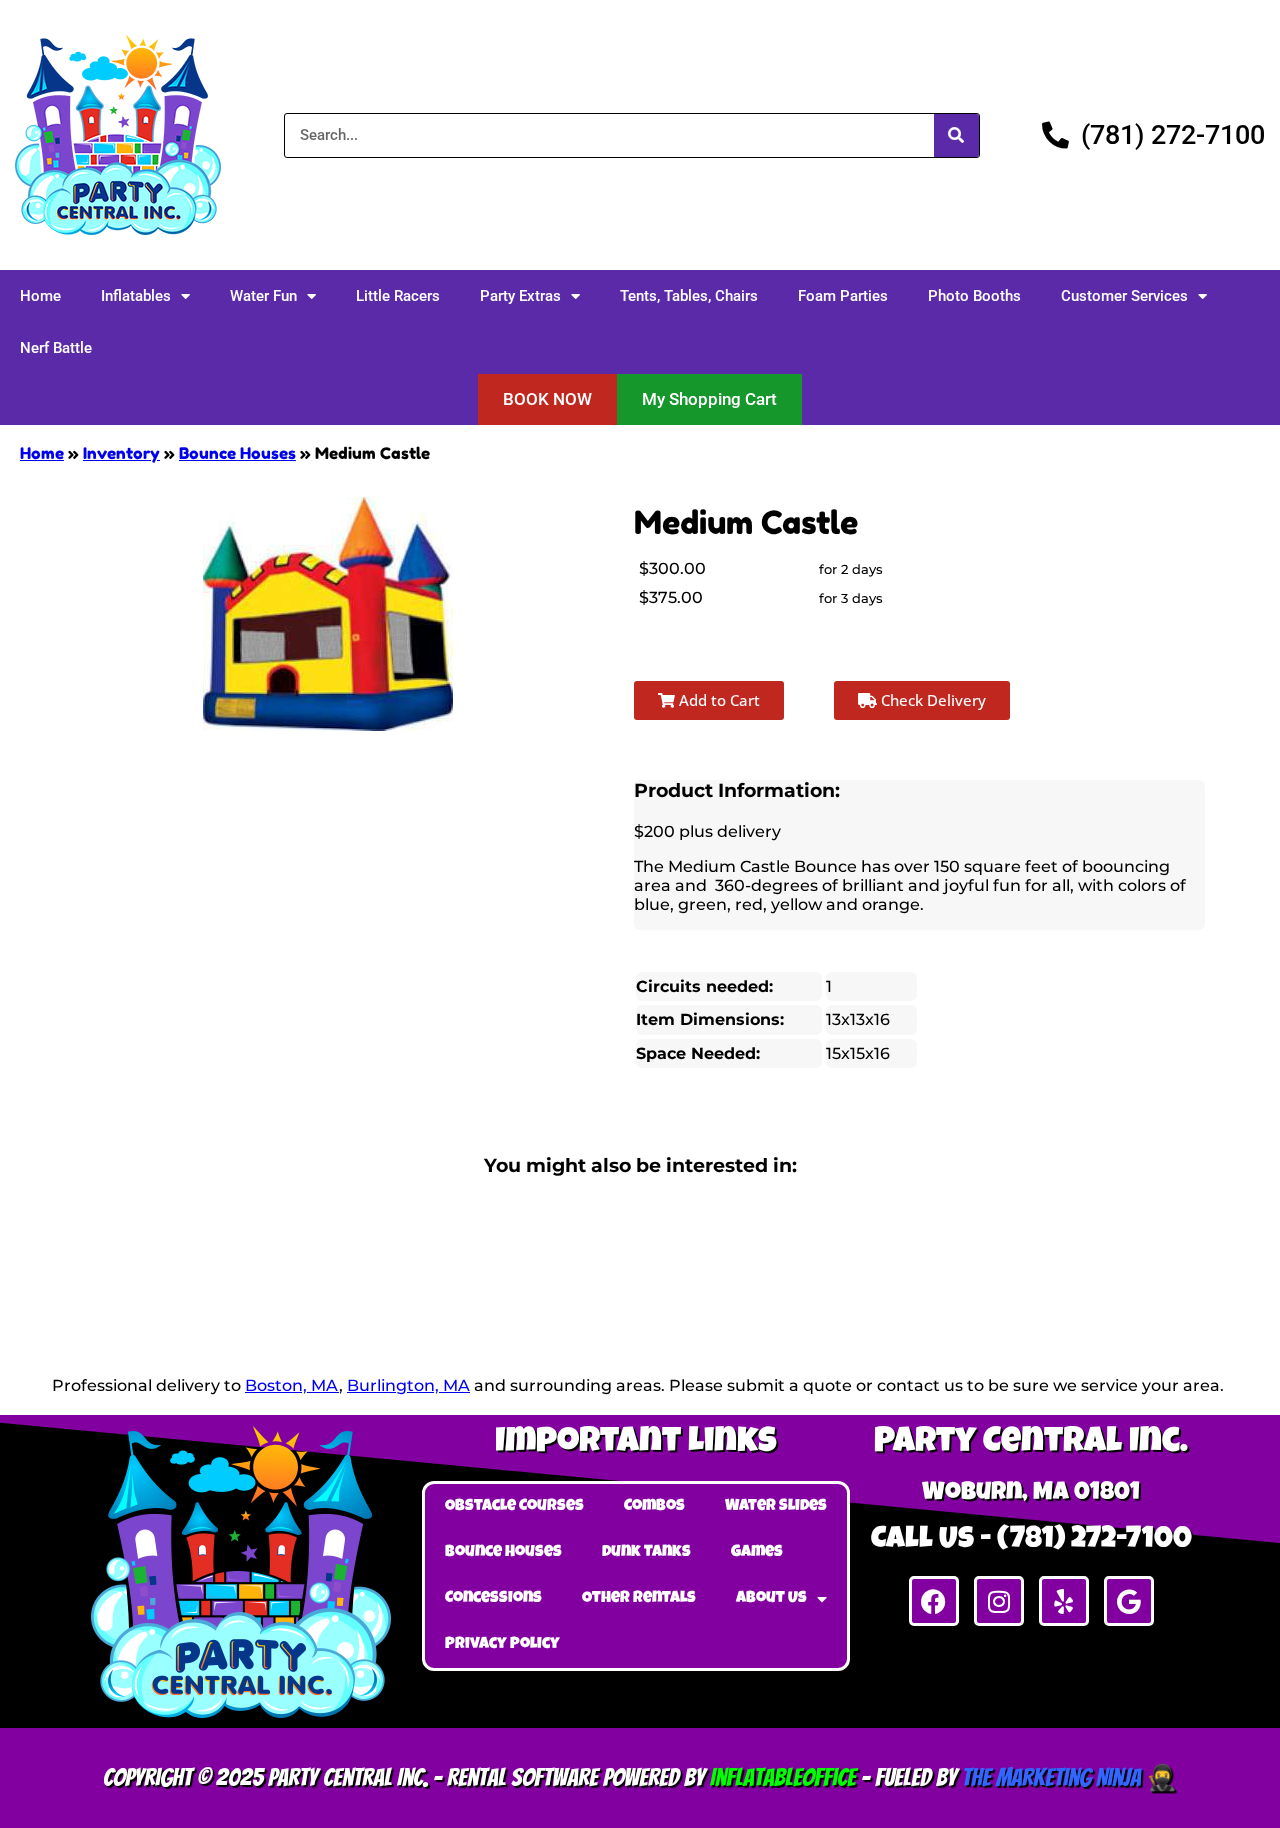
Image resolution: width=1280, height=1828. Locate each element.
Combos (654, 1507)
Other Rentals (639, 1599)
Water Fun (263, 296)
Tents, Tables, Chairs (689, 296)
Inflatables (136, 296)
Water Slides (776, 1507)
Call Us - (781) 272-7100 (1031, 1541)
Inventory (121, 453)
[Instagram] (999, 1601)
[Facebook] (934, 1601)
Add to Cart (717, 700)
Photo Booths (974, 296)
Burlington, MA (408, 1385)
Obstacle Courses (514, 1507)
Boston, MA (292, 1385)
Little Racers (398, 296)
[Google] (1129, 1601)
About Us (771, 1599)
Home (40, 296)
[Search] (956, 135)
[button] (547, 399)
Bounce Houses (237, 453)
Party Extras (520, 296)
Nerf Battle (56, 348)
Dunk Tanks (646, 1553)
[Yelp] (1064, 1601)
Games (757, 1553)
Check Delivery (931, 700)
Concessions (493, 1599)
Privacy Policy (502, 1645)
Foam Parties (843, 296)
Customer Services (1124, 296)
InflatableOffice (783, 1777)
